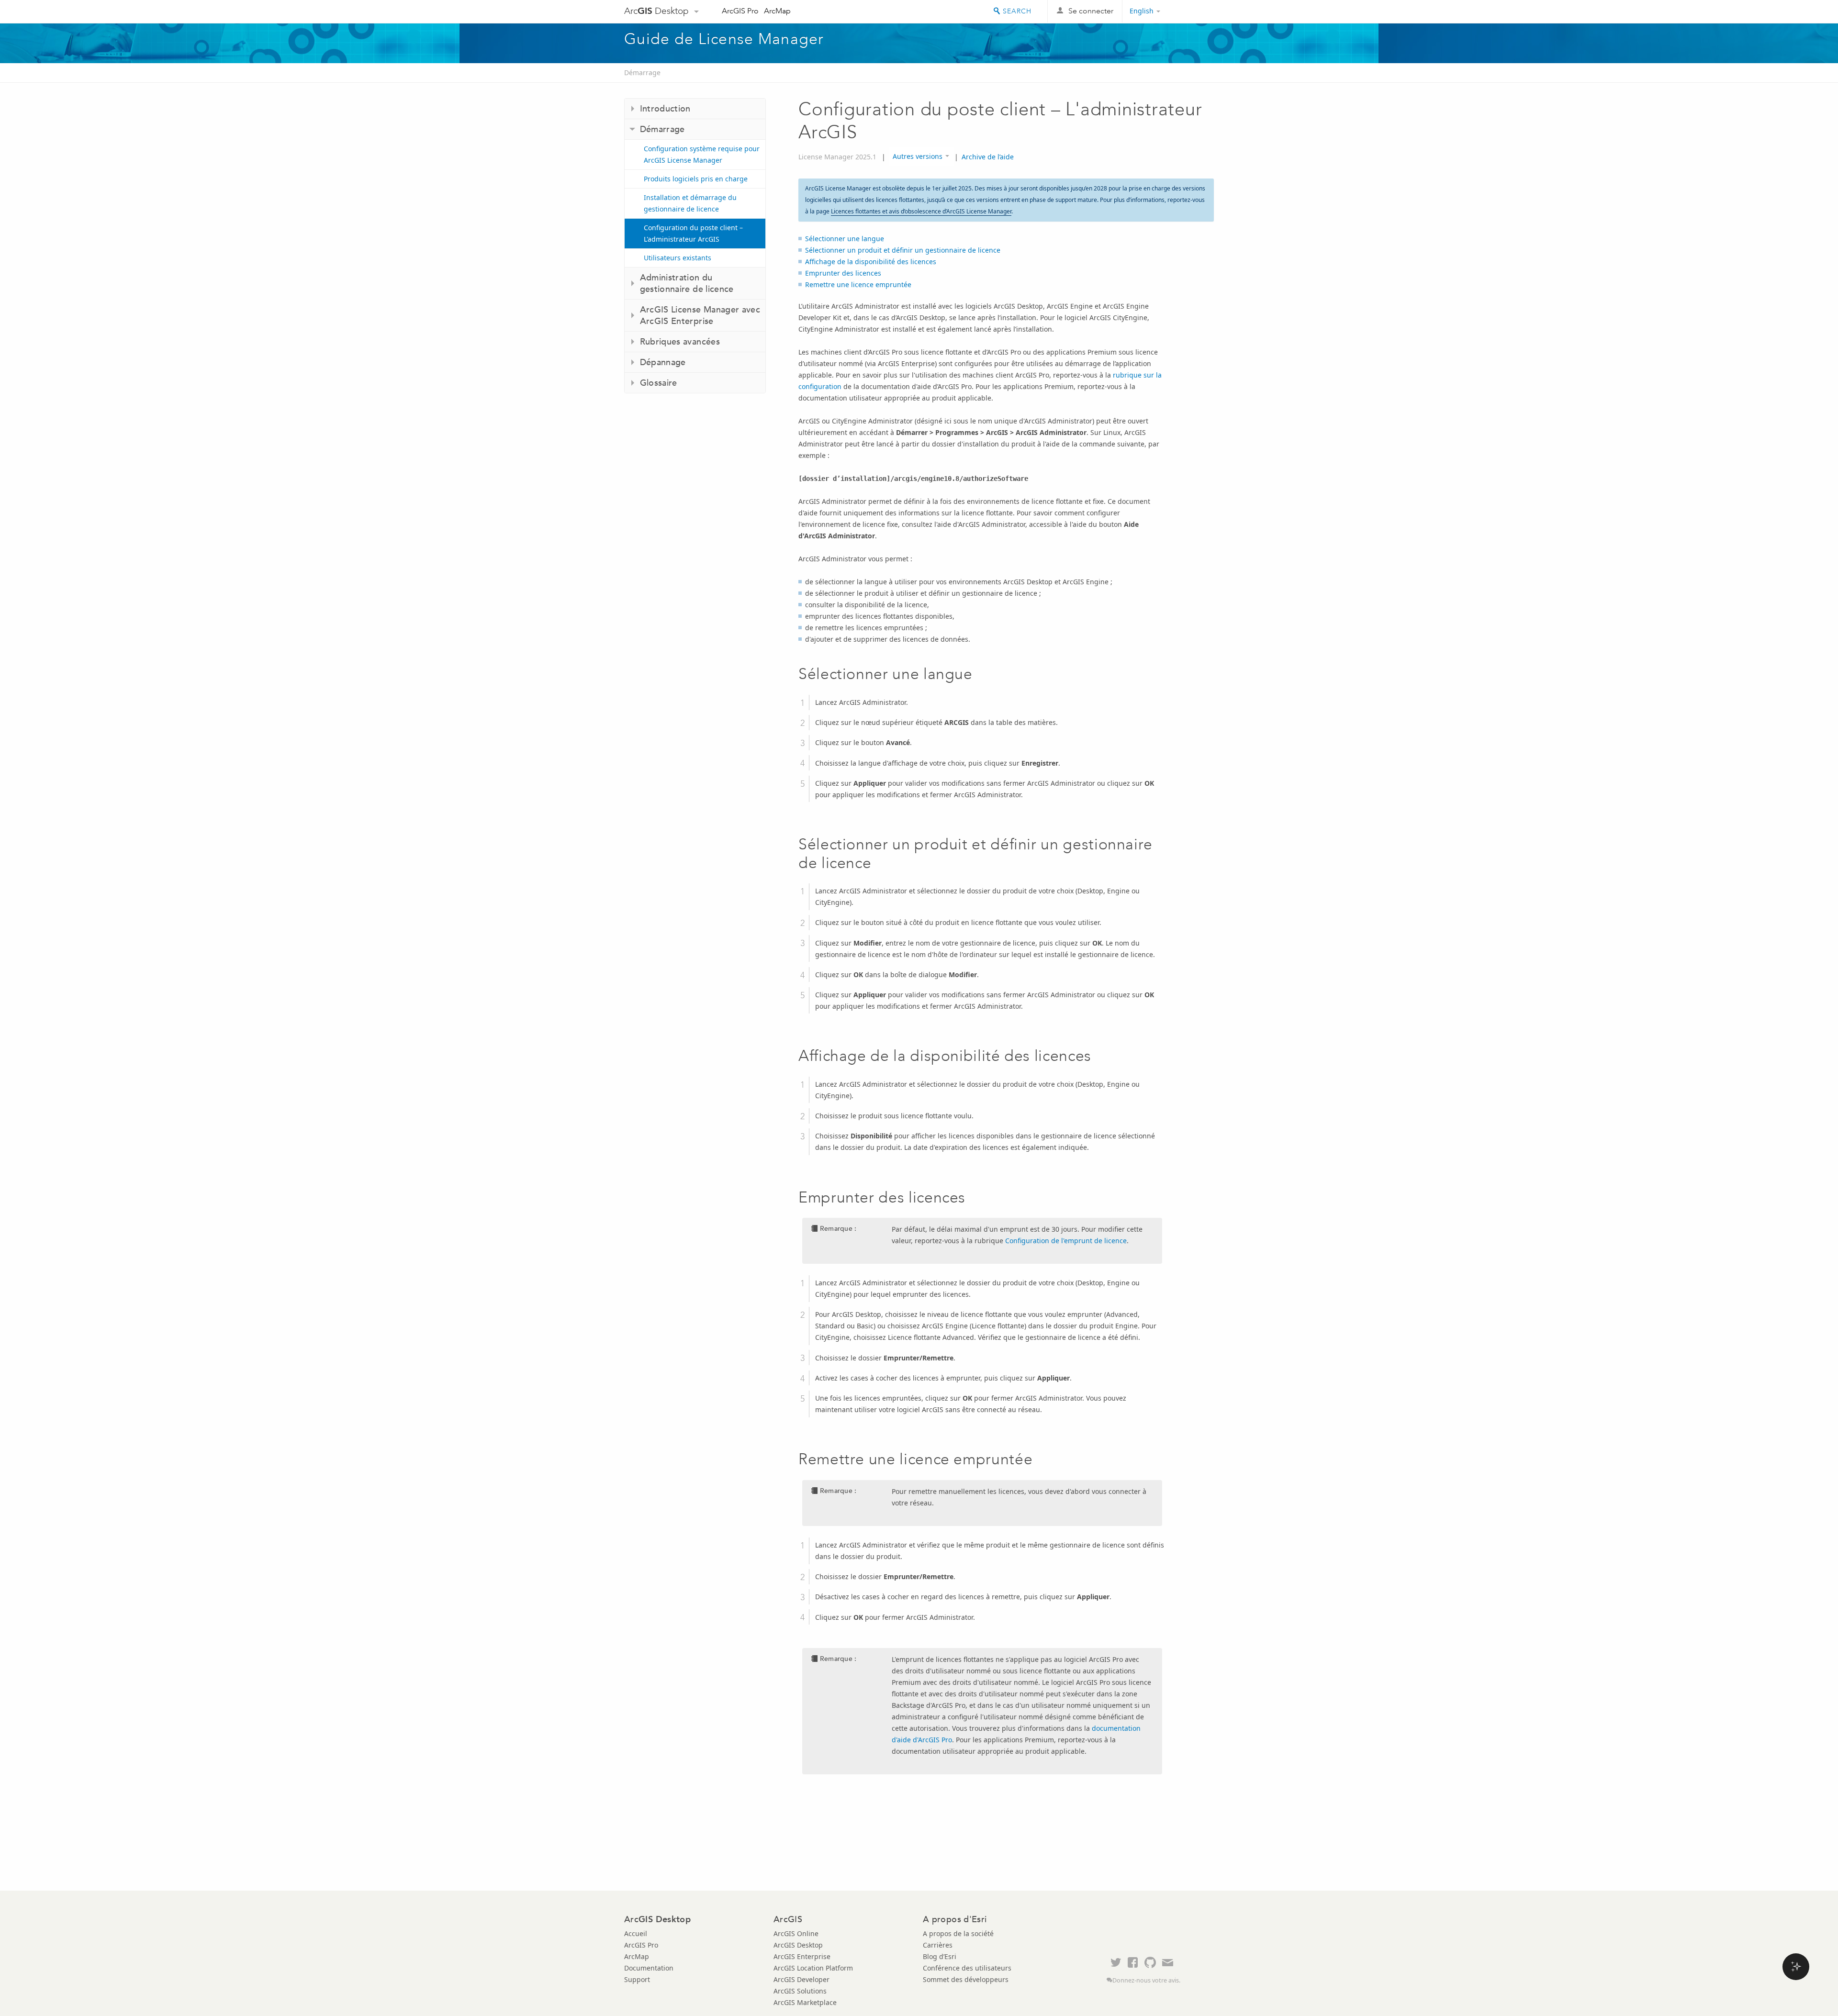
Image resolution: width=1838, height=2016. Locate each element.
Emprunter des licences (843, 273)
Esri (1194, 11)
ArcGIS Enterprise (802, 1956)
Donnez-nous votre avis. (1146, 1980)
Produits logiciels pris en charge (696, 179)
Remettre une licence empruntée (858, 284)
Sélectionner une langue (845, 239)
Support (637, 1979)
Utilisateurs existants (678, 258)
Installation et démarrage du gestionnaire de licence (690, 203)
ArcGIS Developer (801, 1979)
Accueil (636, 1933)
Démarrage (642, 72)
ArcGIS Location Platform (813, 1968)
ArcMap (777, 11)
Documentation (649, 1968)
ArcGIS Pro (740, 11)
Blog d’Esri (940, 1956)
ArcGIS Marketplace (805, 2002)
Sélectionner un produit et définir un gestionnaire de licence (903, 250)
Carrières (938, 1945)
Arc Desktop (656, 11)
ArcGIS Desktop (798, 1945)
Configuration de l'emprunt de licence (1066, 1241)
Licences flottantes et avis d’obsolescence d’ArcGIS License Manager (921, 211)
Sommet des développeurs (966, 1979)
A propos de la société (958, 1933)
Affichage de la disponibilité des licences (871, 262)
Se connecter (1091, 11)
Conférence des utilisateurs (967, 1968)
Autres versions (918, 156)
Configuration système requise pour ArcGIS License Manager (702, 154)
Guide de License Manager (724, 39)
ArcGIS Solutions (800, 1991)
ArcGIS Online (796, 1933)
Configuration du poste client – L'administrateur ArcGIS (693, 233)
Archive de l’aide (988, 157)
